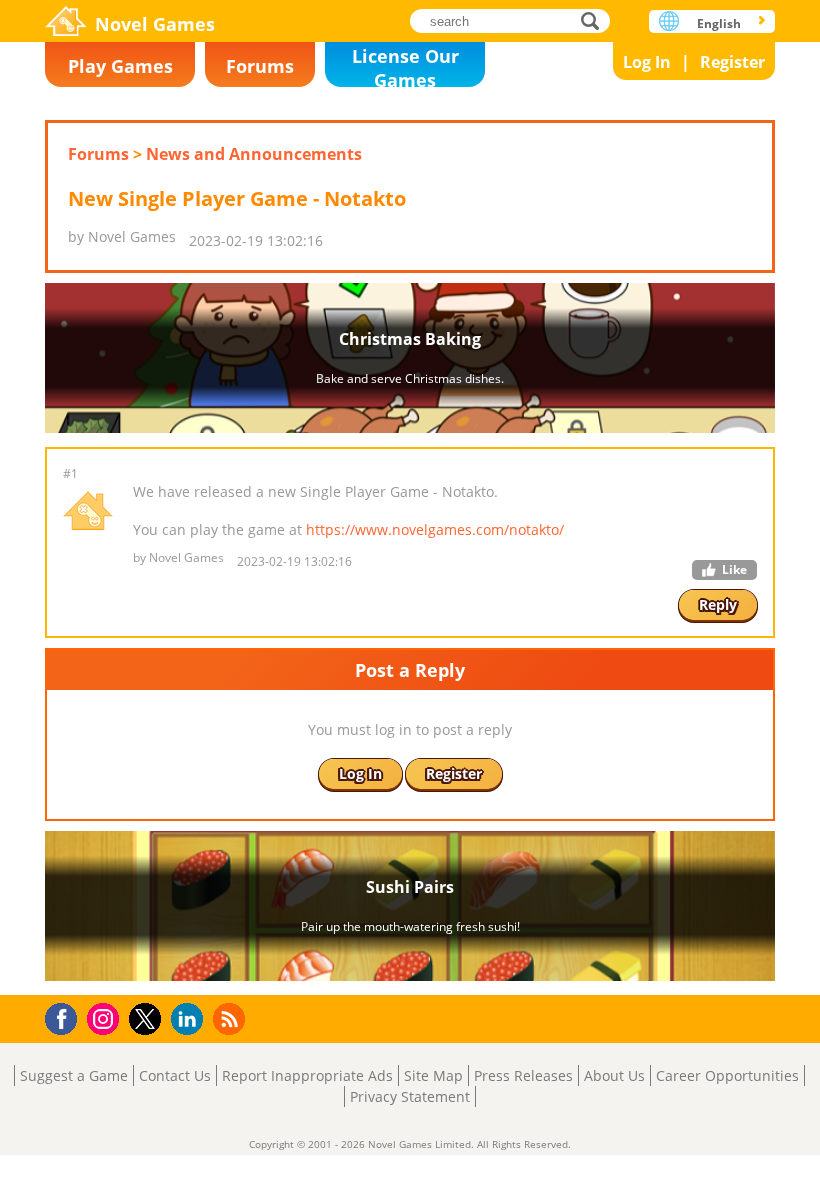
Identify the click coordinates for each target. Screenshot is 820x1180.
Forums (260, 66)
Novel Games (155, 24)
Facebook (66, 1016)
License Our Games (405, 65)
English (719, 23)
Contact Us (175, 1075)
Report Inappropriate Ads (307, 1075)
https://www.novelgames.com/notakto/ (435, 529)
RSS (231, 1018)
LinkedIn (190, 1019)
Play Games (120, 66)
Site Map (433, 1075)
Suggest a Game (74, 1075)
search (595, 20)
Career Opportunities (727, 1075)
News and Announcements (254, 154)
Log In (647, 62)
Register (732, 62)
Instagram (106, 1017)
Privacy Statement (410, 1096)
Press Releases (523, 1075)
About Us (614, 1075)
